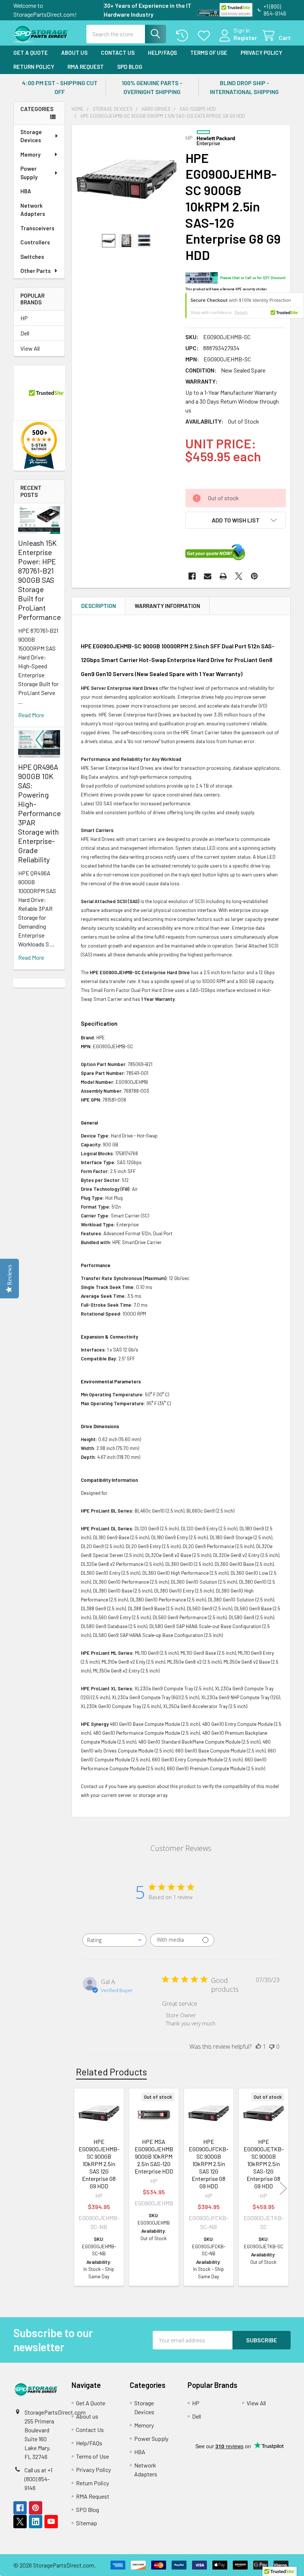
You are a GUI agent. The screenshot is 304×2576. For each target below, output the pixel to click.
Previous (79, 2188)
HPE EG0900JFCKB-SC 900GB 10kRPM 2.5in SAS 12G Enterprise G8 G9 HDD (209, 2164)
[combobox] (114, 1940)
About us (74, 53)
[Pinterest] (254, 576)
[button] (236, 520)
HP (24, 318)
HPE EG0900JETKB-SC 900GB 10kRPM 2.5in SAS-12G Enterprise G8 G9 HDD (264, 2164)
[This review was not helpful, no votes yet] (272, 2047)
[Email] (208, 576)
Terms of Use (209, 53)
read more (31, 715)
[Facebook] (192, 576)
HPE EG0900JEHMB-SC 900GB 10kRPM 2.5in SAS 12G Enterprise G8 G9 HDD (99, 2164)
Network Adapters (33, 210)
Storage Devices (31, 136)
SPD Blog (130, 67)
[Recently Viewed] (184, 36)
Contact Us (118, 53)
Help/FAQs (162, 53)
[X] (239, 576)
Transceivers (37, 228)
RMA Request (86, 67)
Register (245, 38)
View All (30, 348)
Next (283, 2188)
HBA (26, 191)
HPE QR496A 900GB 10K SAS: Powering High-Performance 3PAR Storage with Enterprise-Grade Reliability (39, 813)
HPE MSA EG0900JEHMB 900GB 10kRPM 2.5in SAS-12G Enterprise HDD (154, 2156)
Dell (25, 333)
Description (99, 606)
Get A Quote (31, 53)
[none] (127, 179)
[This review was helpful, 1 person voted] (258, 2047)
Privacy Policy (261, 53)
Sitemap (87, 2523)
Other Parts (36, 271)
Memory (30, 154)
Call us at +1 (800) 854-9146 (38, 2479)
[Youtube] (51, 2522)
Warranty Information (167, 606)
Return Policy (34, 67)
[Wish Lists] (206, 36)
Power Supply (29, 173)
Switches (32, 257)
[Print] (223, 576)
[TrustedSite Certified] (236, 10)
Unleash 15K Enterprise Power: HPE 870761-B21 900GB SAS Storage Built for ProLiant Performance (39, 580)
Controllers (35, 242)
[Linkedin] (36, 2522)
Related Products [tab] (111, 2072)
